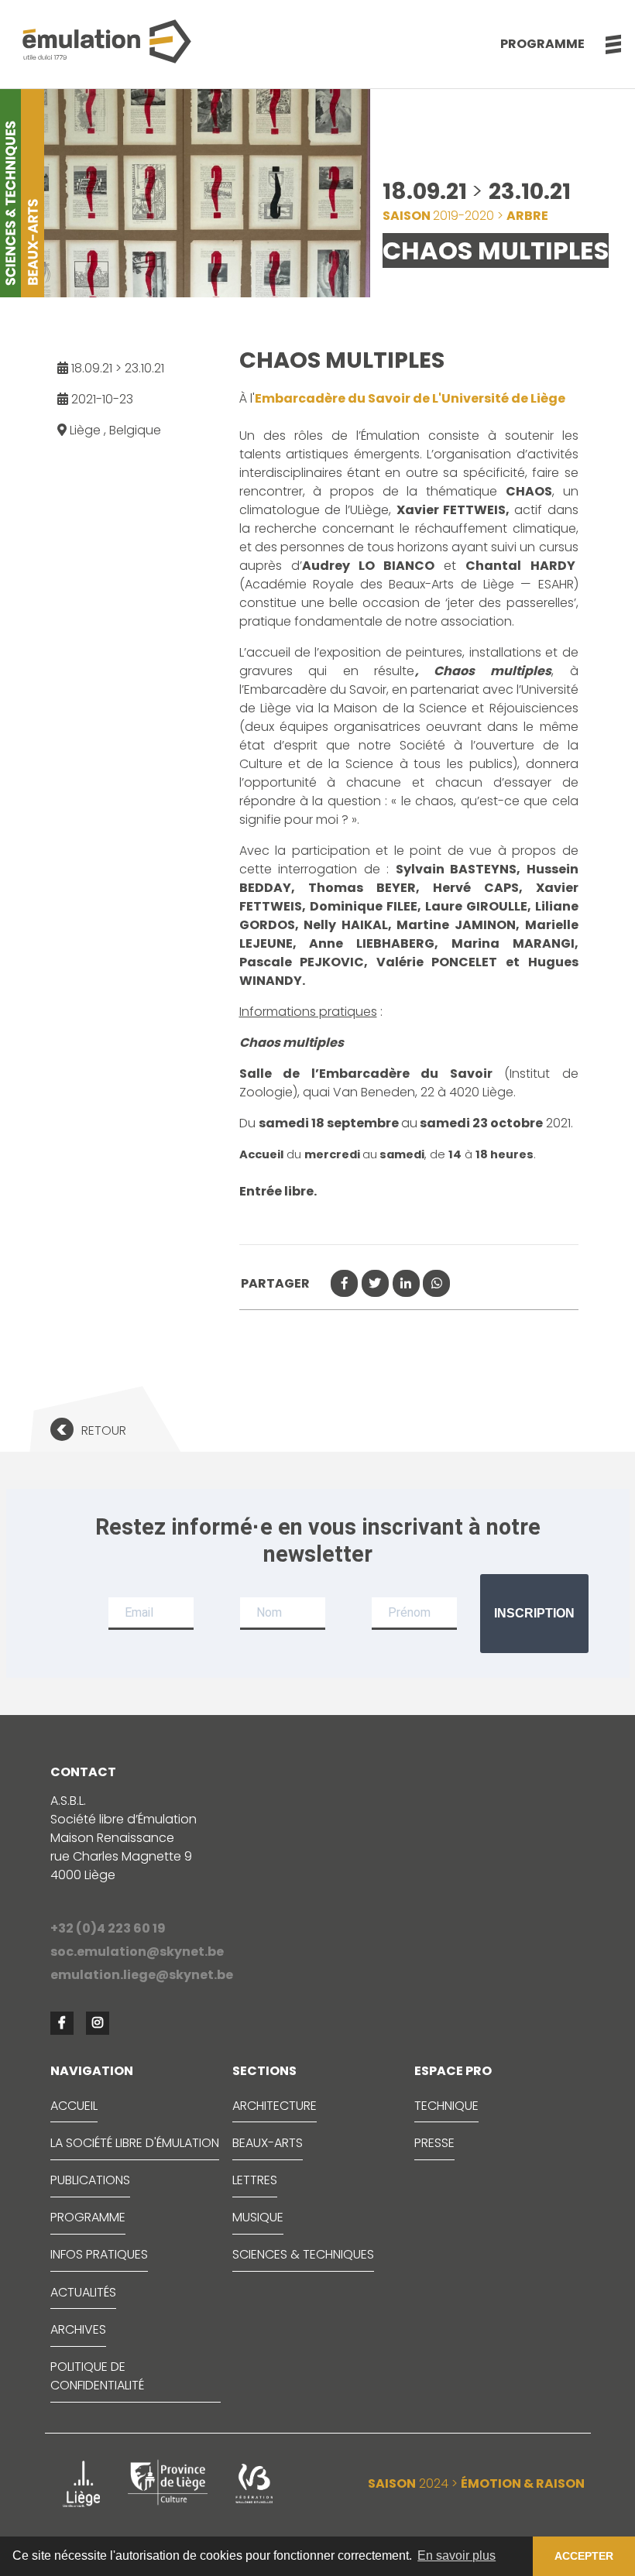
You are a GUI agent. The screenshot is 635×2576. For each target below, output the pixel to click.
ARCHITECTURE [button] (275, 2106)
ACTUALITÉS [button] (83, 2292)
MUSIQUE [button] (258, 2217)
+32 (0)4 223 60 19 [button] (108, 1928)
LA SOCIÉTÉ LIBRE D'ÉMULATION (135, 2143)
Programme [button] (542, 44)
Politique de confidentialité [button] (97, 2376)
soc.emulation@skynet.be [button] (137, 1952)
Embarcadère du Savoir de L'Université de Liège (410, 398)
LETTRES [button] (255, 2180)
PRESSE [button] (434, 2143)
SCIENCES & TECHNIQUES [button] (303, 2254)
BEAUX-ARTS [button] (268, 2143)
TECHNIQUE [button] (446, 2106)
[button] (605, 44)
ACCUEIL (74, 2106)
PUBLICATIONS (90, 2180)
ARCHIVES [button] (78, 2329)
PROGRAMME (88, 2217)
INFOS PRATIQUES (99, 2254)
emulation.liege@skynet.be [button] (142, 1975)
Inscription (534, 1613)
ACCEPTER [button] (584, 2556)
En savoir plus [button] (457, 2555)
